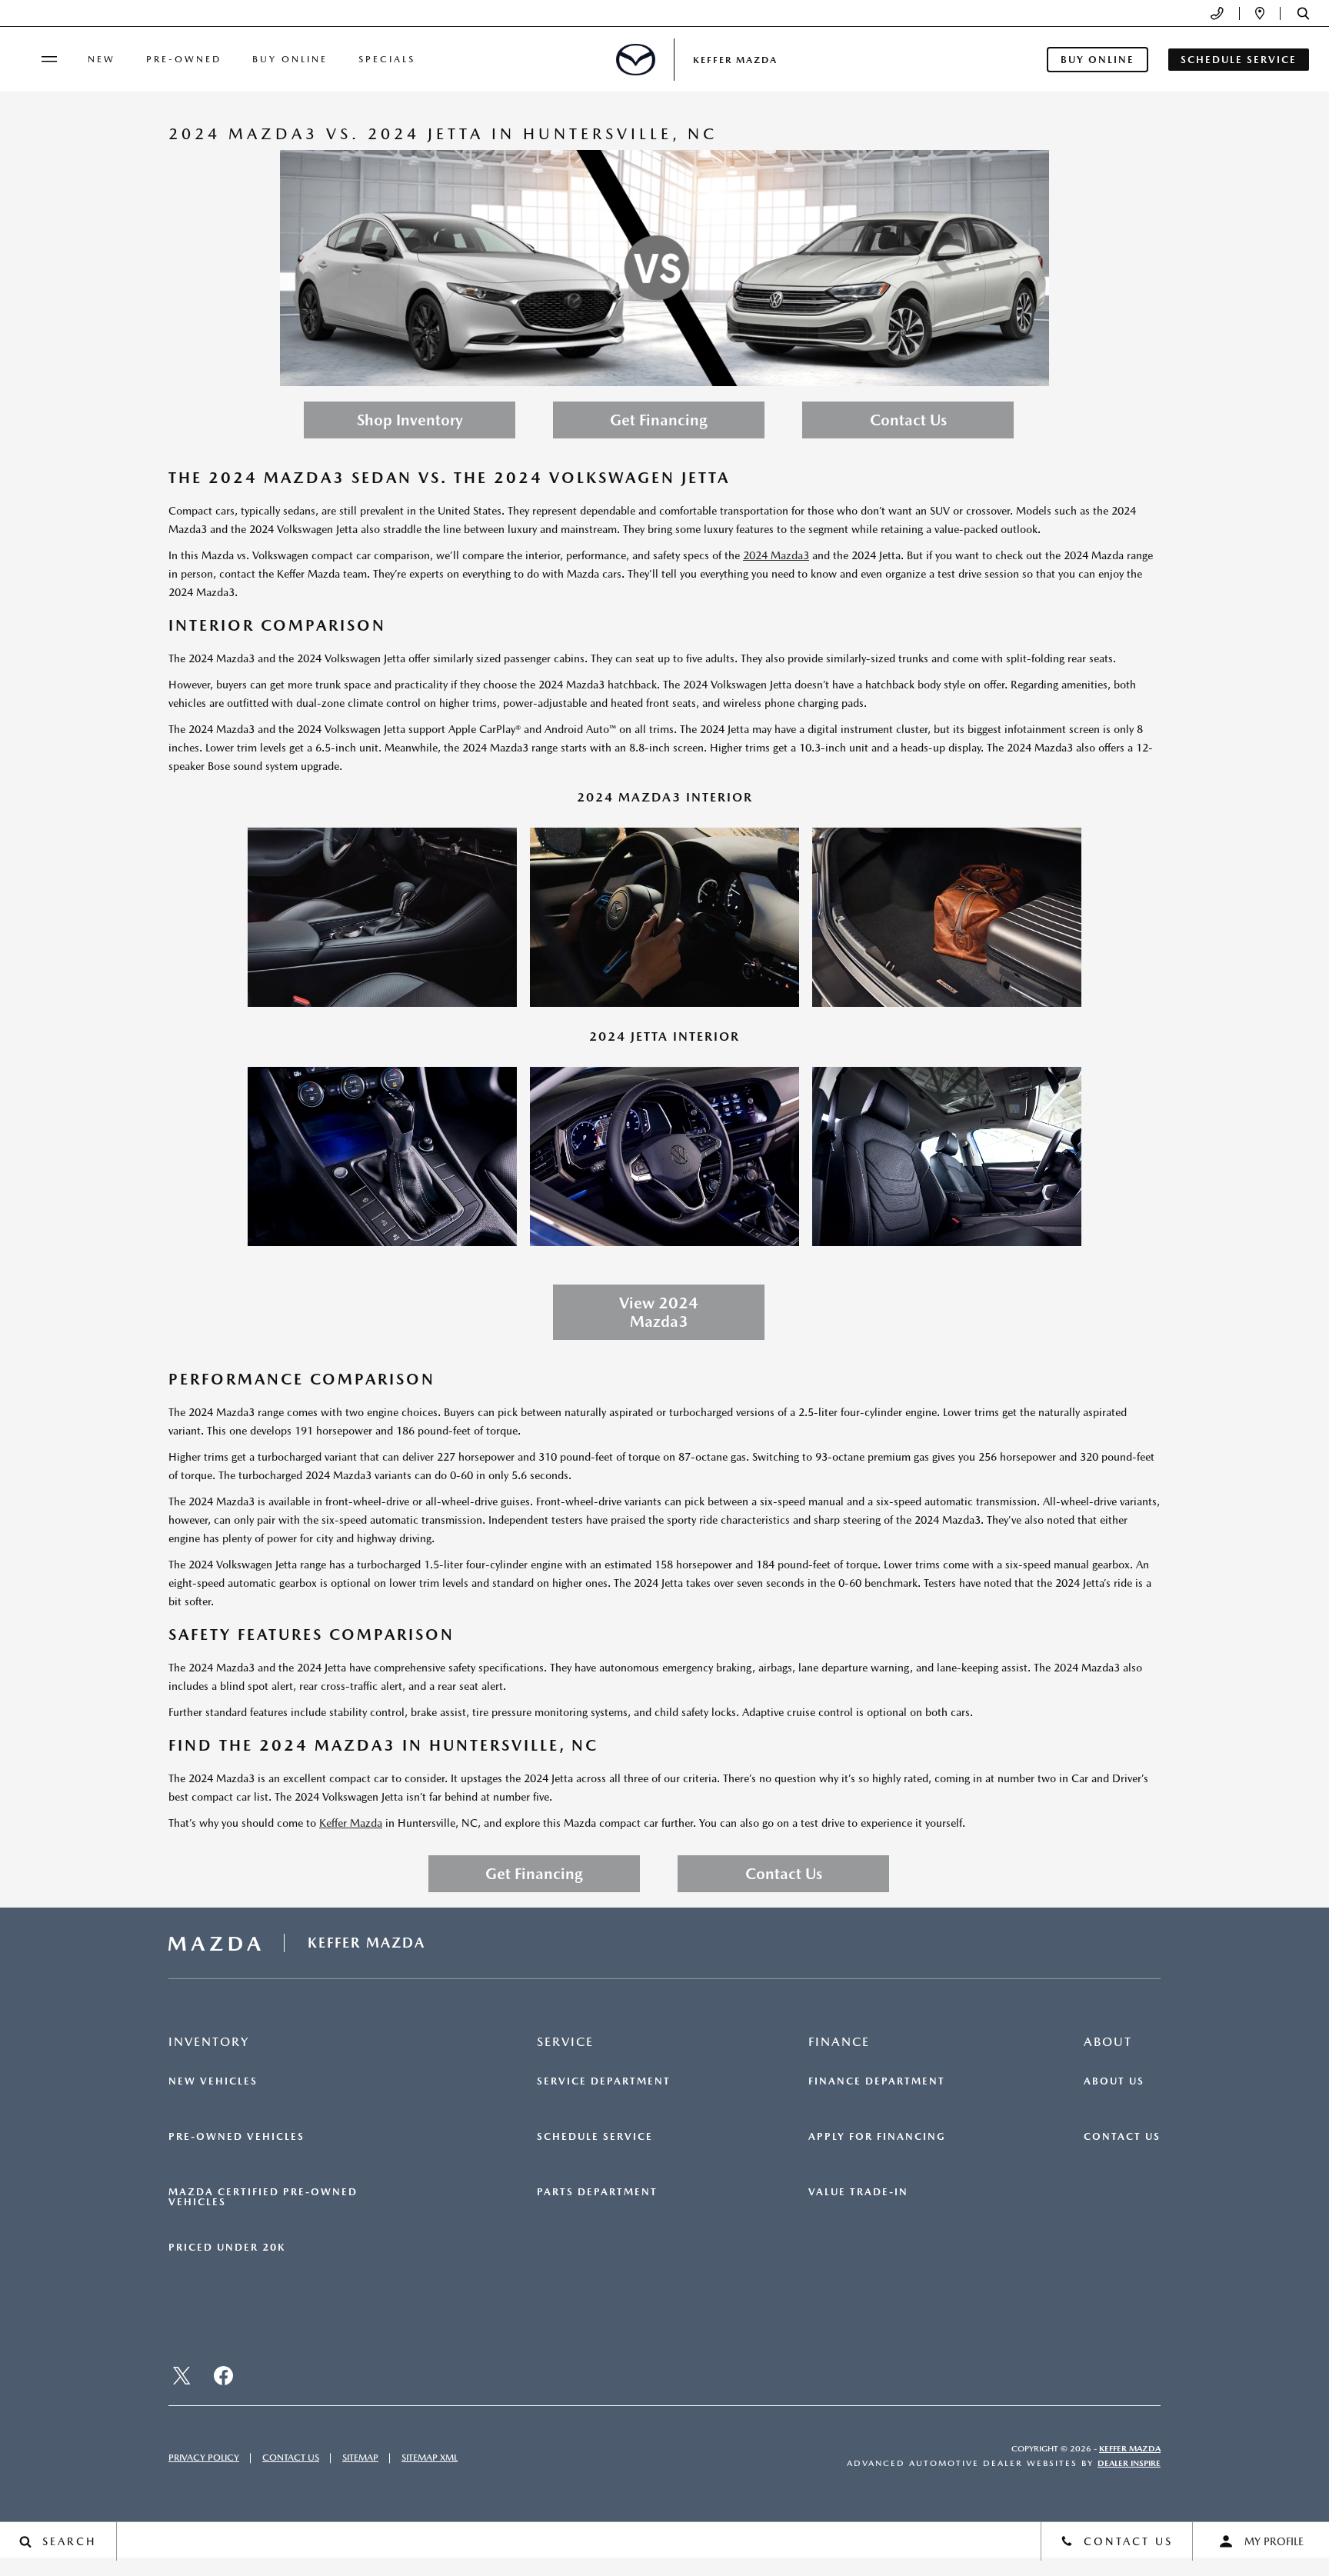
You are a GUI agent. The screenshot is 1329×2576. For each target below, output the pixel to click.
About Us (1114, 2081)
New (102, 59)
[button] (1303, 13)
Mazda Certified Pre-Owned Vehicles (263, 2197)
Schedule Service (595, 2137)
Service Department (604, 2081)
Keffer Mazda (351, 1823)
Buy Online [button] (1098, 60)
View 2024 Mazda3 (659, 1312)
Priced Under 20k (227, 2248)
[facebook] (223, 2376)
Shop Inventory (410, 420)
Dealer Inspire (1129, 2463)
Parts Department (597, 2192)
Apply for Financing (877, 2137)
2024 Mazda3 (776, 555)
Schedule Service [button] (1239, 60)
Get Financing (659, 420)
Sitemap (360, 2458)
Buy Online (290, 59)
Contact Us (908, 420)
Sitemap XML (430, 2458)
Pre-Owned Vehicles (236, 2137)
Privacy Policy (204, 2458)
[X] (182, 2376)
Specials (387, 59)
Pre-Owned (184, 59)
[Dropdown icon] (1217, 13)
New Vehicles (213, 2081)
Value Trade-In (858, 2192)
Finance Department (877, 2081)
